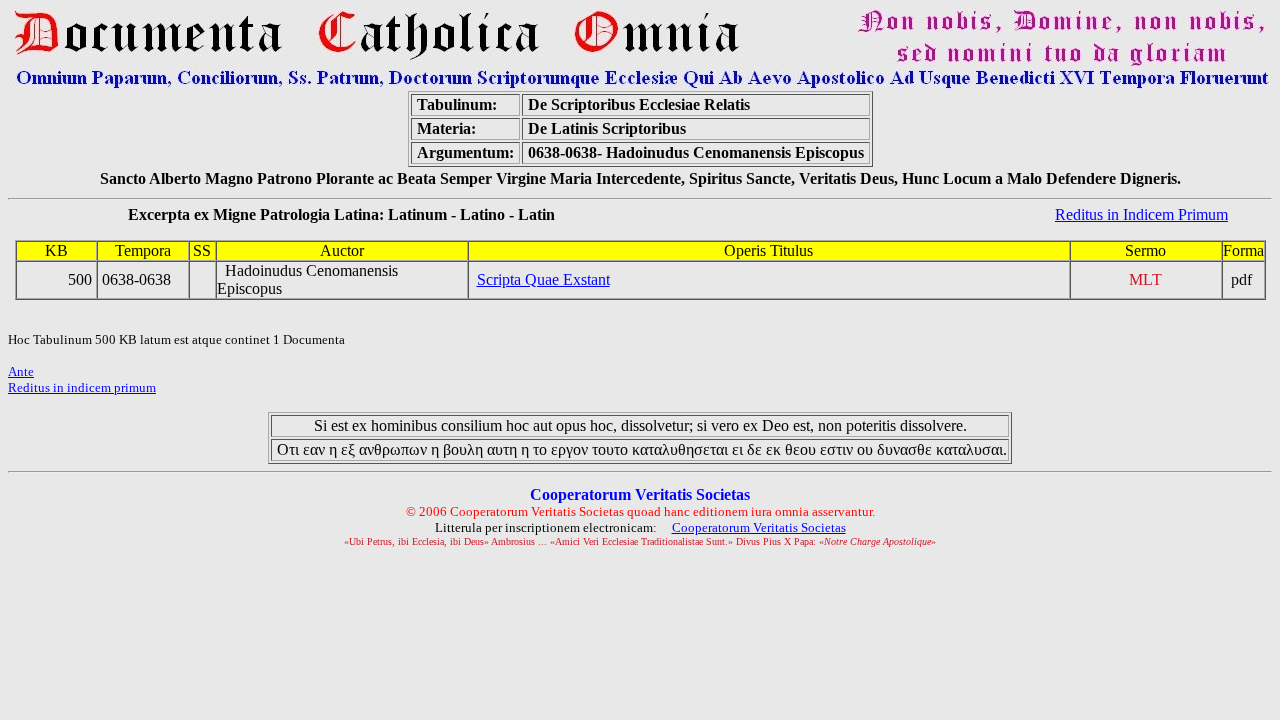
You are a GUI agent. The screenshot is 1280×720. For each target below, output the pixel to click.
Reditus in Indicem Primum (1141, 214)
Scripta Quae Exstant (543, 279)
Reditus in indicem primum (82, 387)
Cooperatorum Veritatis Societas (759, 527)
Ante (21, 371)
